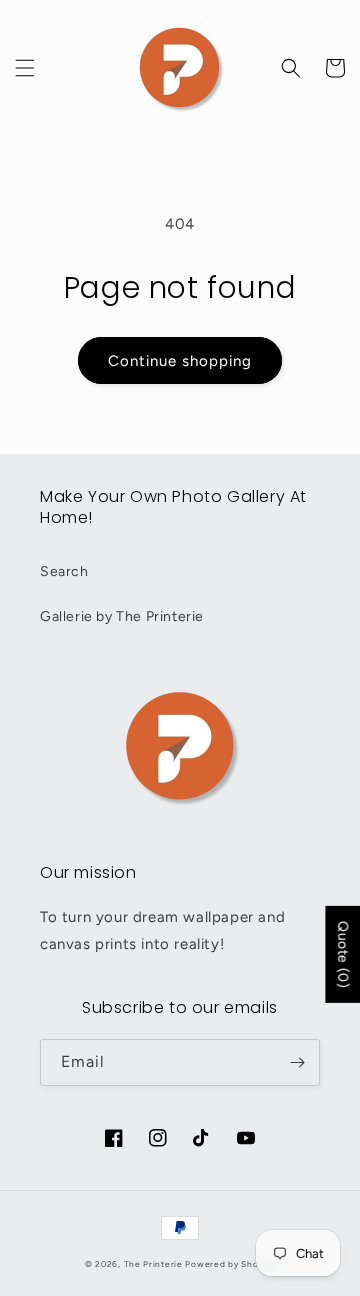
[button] (25, 68)
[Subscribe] (297, 1062)
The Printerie (153, 1264)
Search (64, 571)
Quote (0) (342, 954)
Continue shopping (180, 361)
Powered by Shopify (230, 1264)
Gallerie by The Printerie (122, 616)
